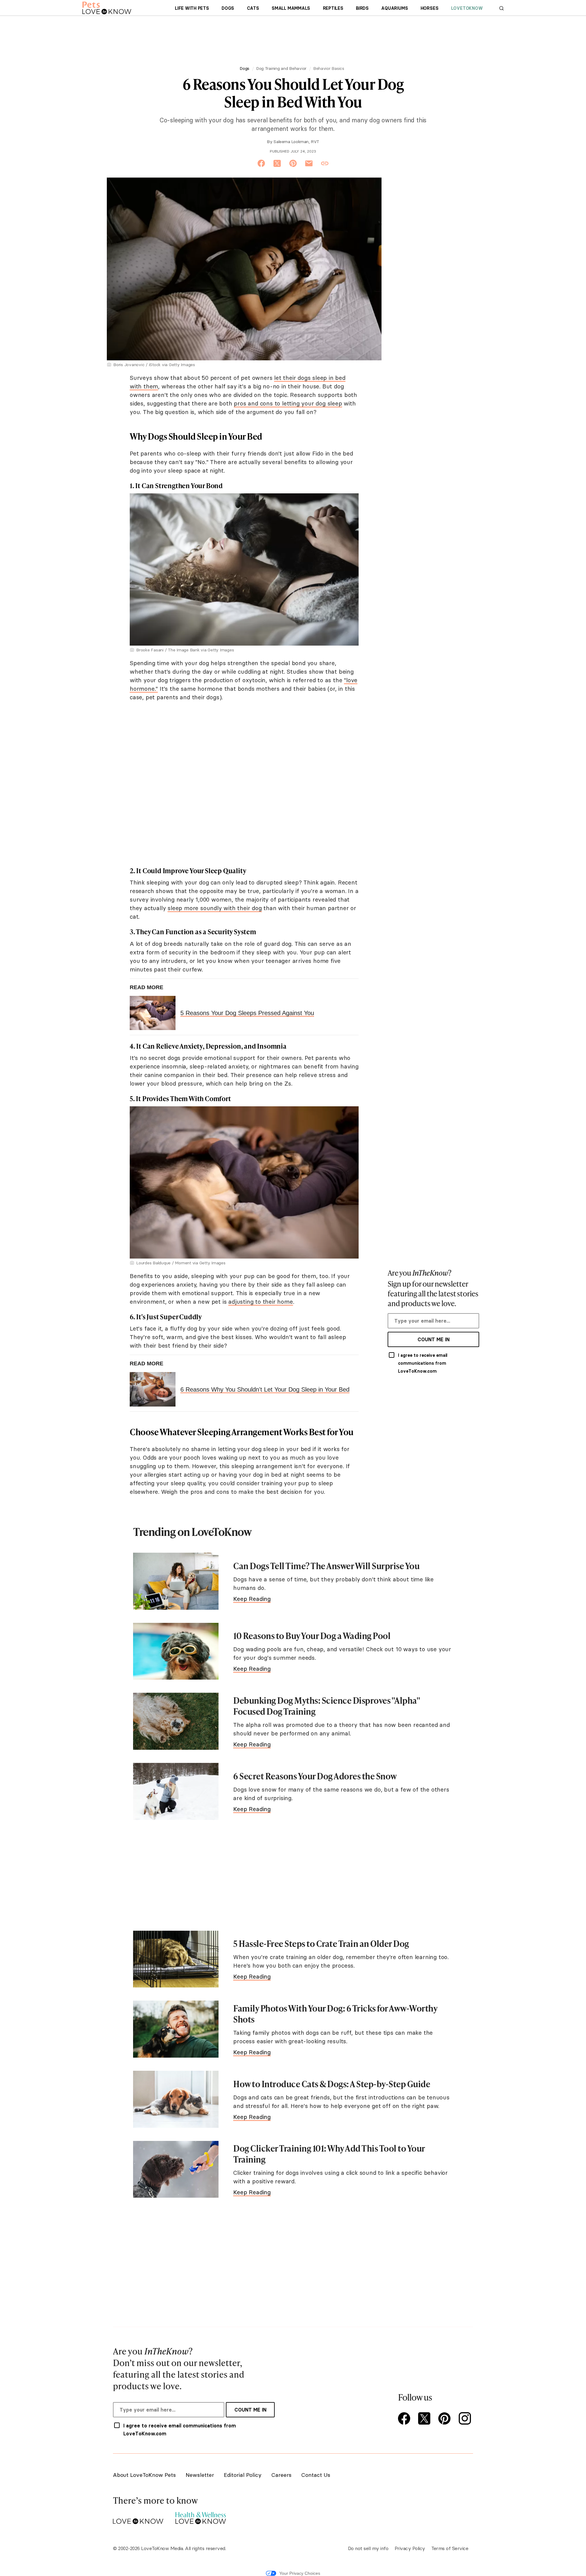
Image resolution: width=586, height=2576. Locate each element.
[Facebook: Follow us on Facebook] (405, 2419)
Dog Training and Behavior (281, 68)
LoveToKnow (467, 8)
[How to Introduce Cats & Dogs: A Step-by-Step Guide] (176, 2099)
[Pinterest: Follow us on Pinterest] (446, 2419)
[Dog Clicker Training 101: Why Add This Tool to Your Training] (176, 2169)
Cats (253, 8)
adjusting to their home (260, 1302)
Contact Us (316, 2475)
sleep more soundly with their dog (215, 908)
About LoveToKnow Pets (144, 2475)
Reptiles (333, 8)
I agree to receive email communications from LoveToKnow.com (423, 1363)
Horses (430, 8)
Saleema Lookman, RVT (296, 142)
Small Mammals (291, 8)
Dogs (228, 8)
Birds (362, 8)
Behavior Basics (329, 68)
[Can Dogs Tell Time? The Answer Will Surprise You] (176, 1581)
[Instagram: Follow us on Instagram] (466, 2419)
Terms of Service (450, 2548)
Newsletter (200, 2475)
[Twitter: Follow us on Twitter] (425, 2419)
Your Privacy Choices (300, 2573)
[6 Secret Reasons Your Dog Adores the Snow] (176, 1791)
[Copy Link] (325, 164)
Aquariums (394, 8)
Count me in (434, 1339)
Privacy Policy (410, 2548)
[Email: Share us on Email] (309, 164)
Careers (281, 2475)
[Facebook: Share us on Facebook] (261, 164)
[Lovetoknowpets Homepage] (107, 8)
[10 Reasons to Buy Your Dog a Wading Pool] (176, 1651)
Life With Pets (192, 8)
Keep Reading (252, 1599)
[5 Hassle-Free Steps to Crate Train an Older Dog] (176, 1959)
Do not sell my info (368, 2548)
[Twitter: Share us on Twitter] (277, 164)
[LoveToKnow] (138, 2516)
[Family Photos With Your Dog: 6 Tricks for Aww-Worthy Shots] (176, 2029)
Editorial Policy (243, 2475)
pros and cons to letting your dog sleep (288, 403)
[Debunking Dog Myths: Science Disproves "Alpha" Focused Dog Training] (176, 1721)
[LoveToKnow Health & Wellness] (201, 2516)
